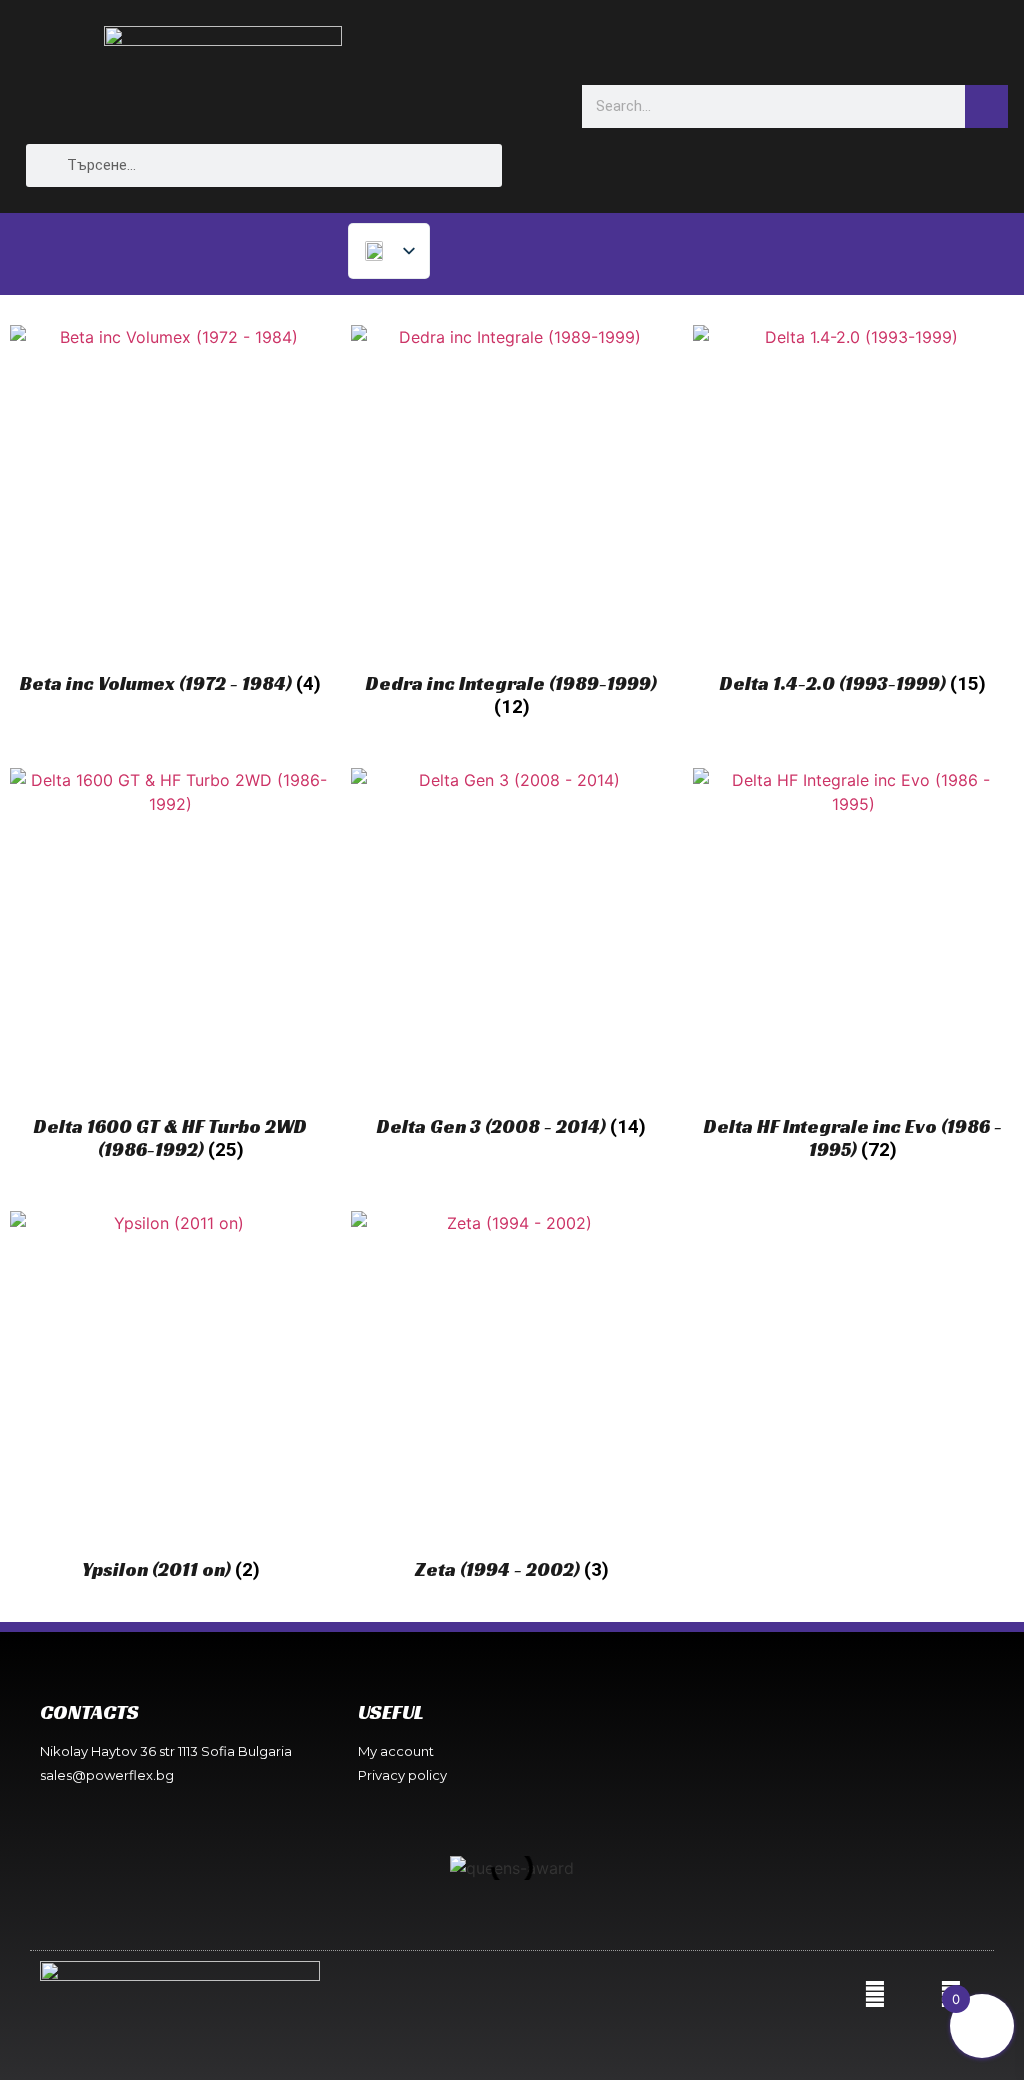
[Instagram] (875, 1994)
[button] (241, 1868)
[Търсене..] (986, 106)
